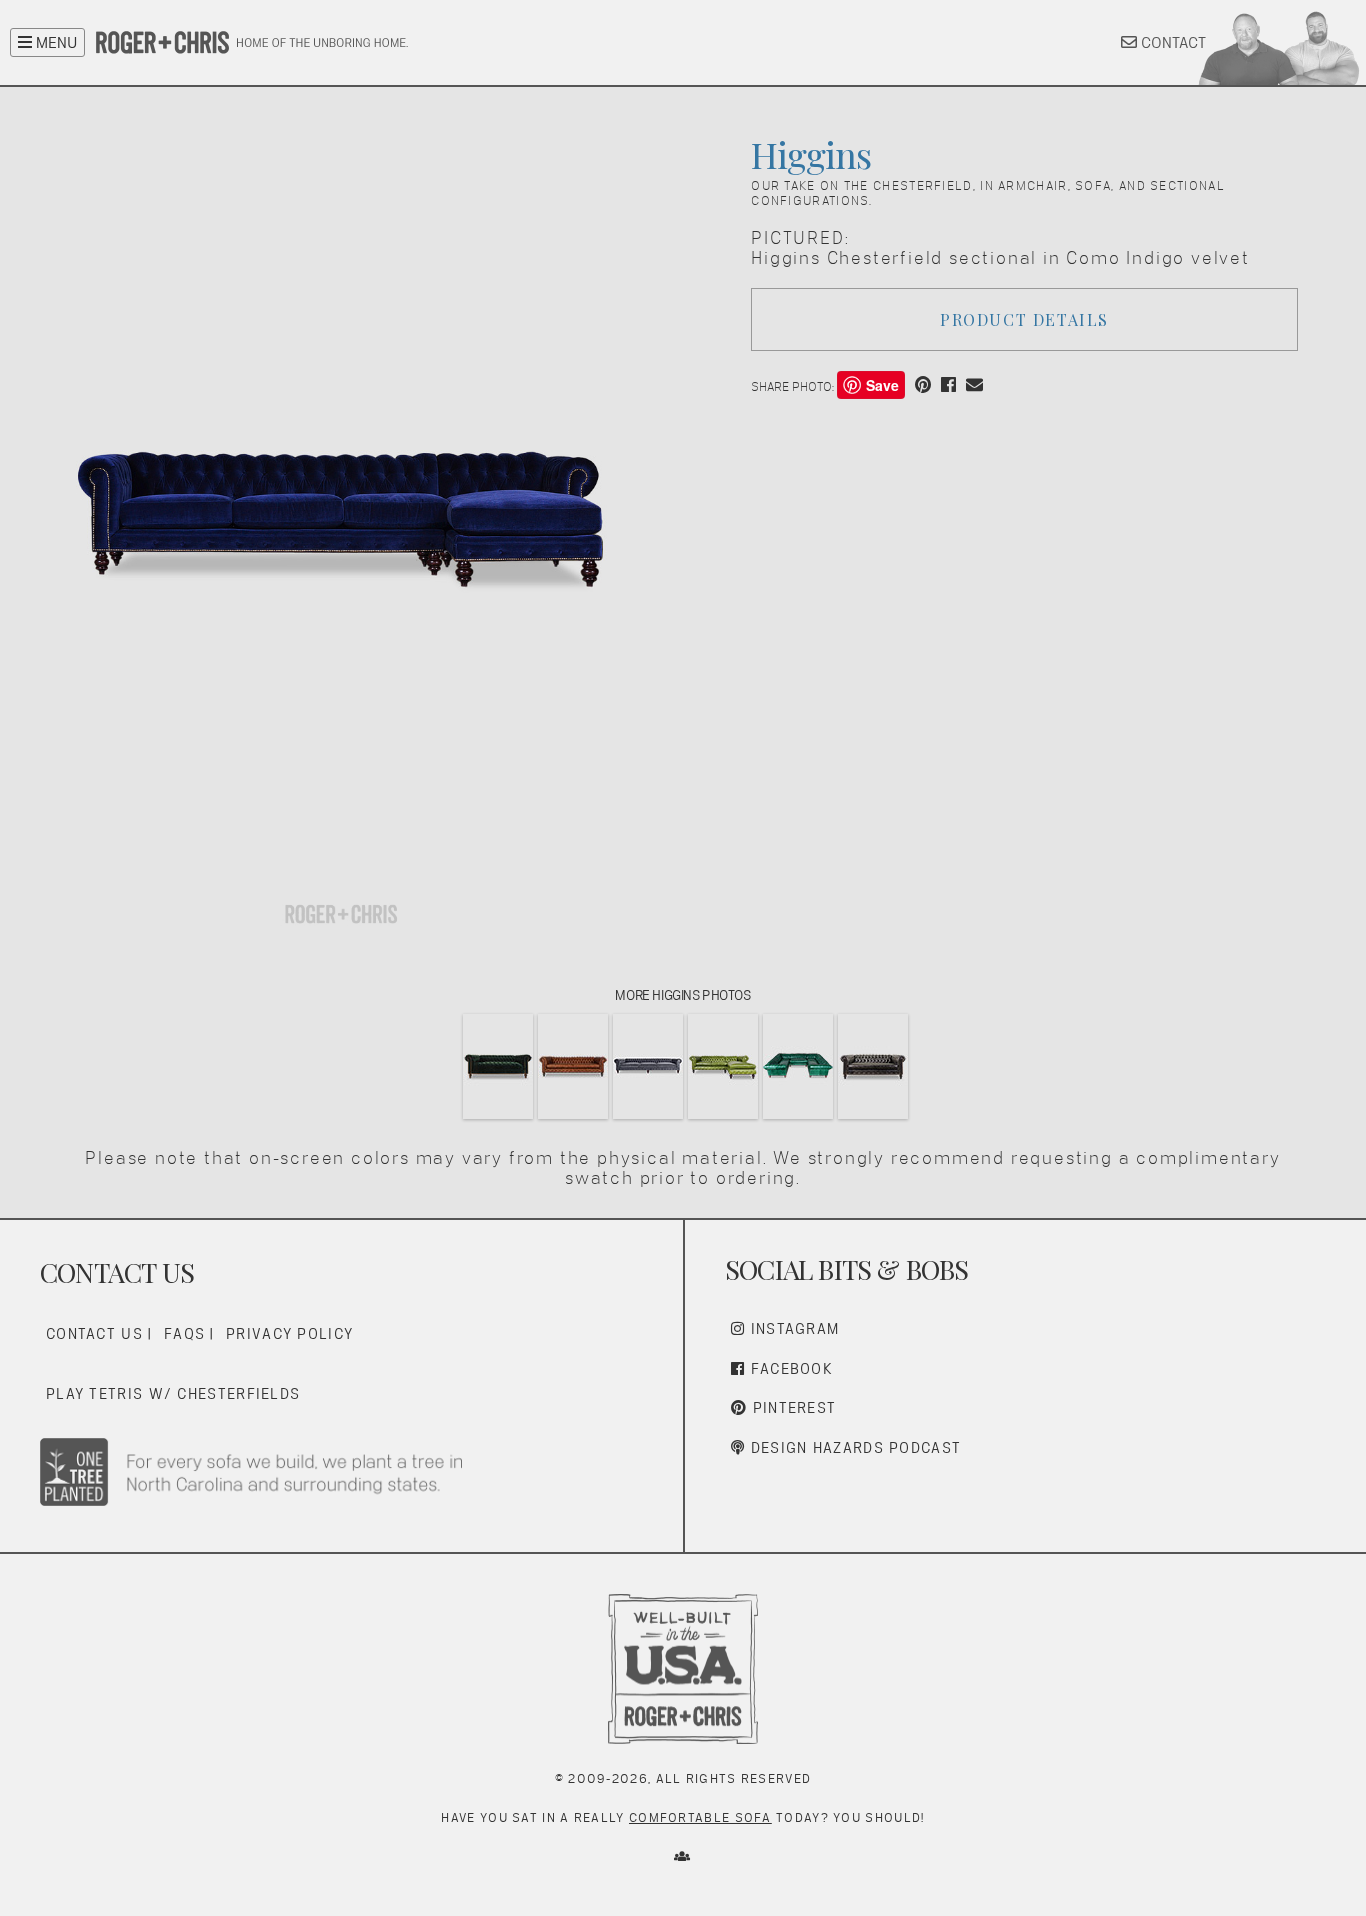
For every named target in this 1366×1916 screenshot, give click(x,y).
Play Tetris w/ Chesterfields (173, 1393)
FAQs (184, 1333)
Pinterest (791, 1407)
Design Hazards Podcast (853, 1447)
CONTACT (1171, 42)
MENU (54, 42)
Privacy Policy (289, 1333)
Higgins (810, 154)
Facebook (789, 1368)
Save (882, 385)
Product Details (1024, 319)
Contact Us (94, 1333)
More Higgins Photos (682, 995)
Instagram (792, 1328)
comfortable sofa (700, 1817)
